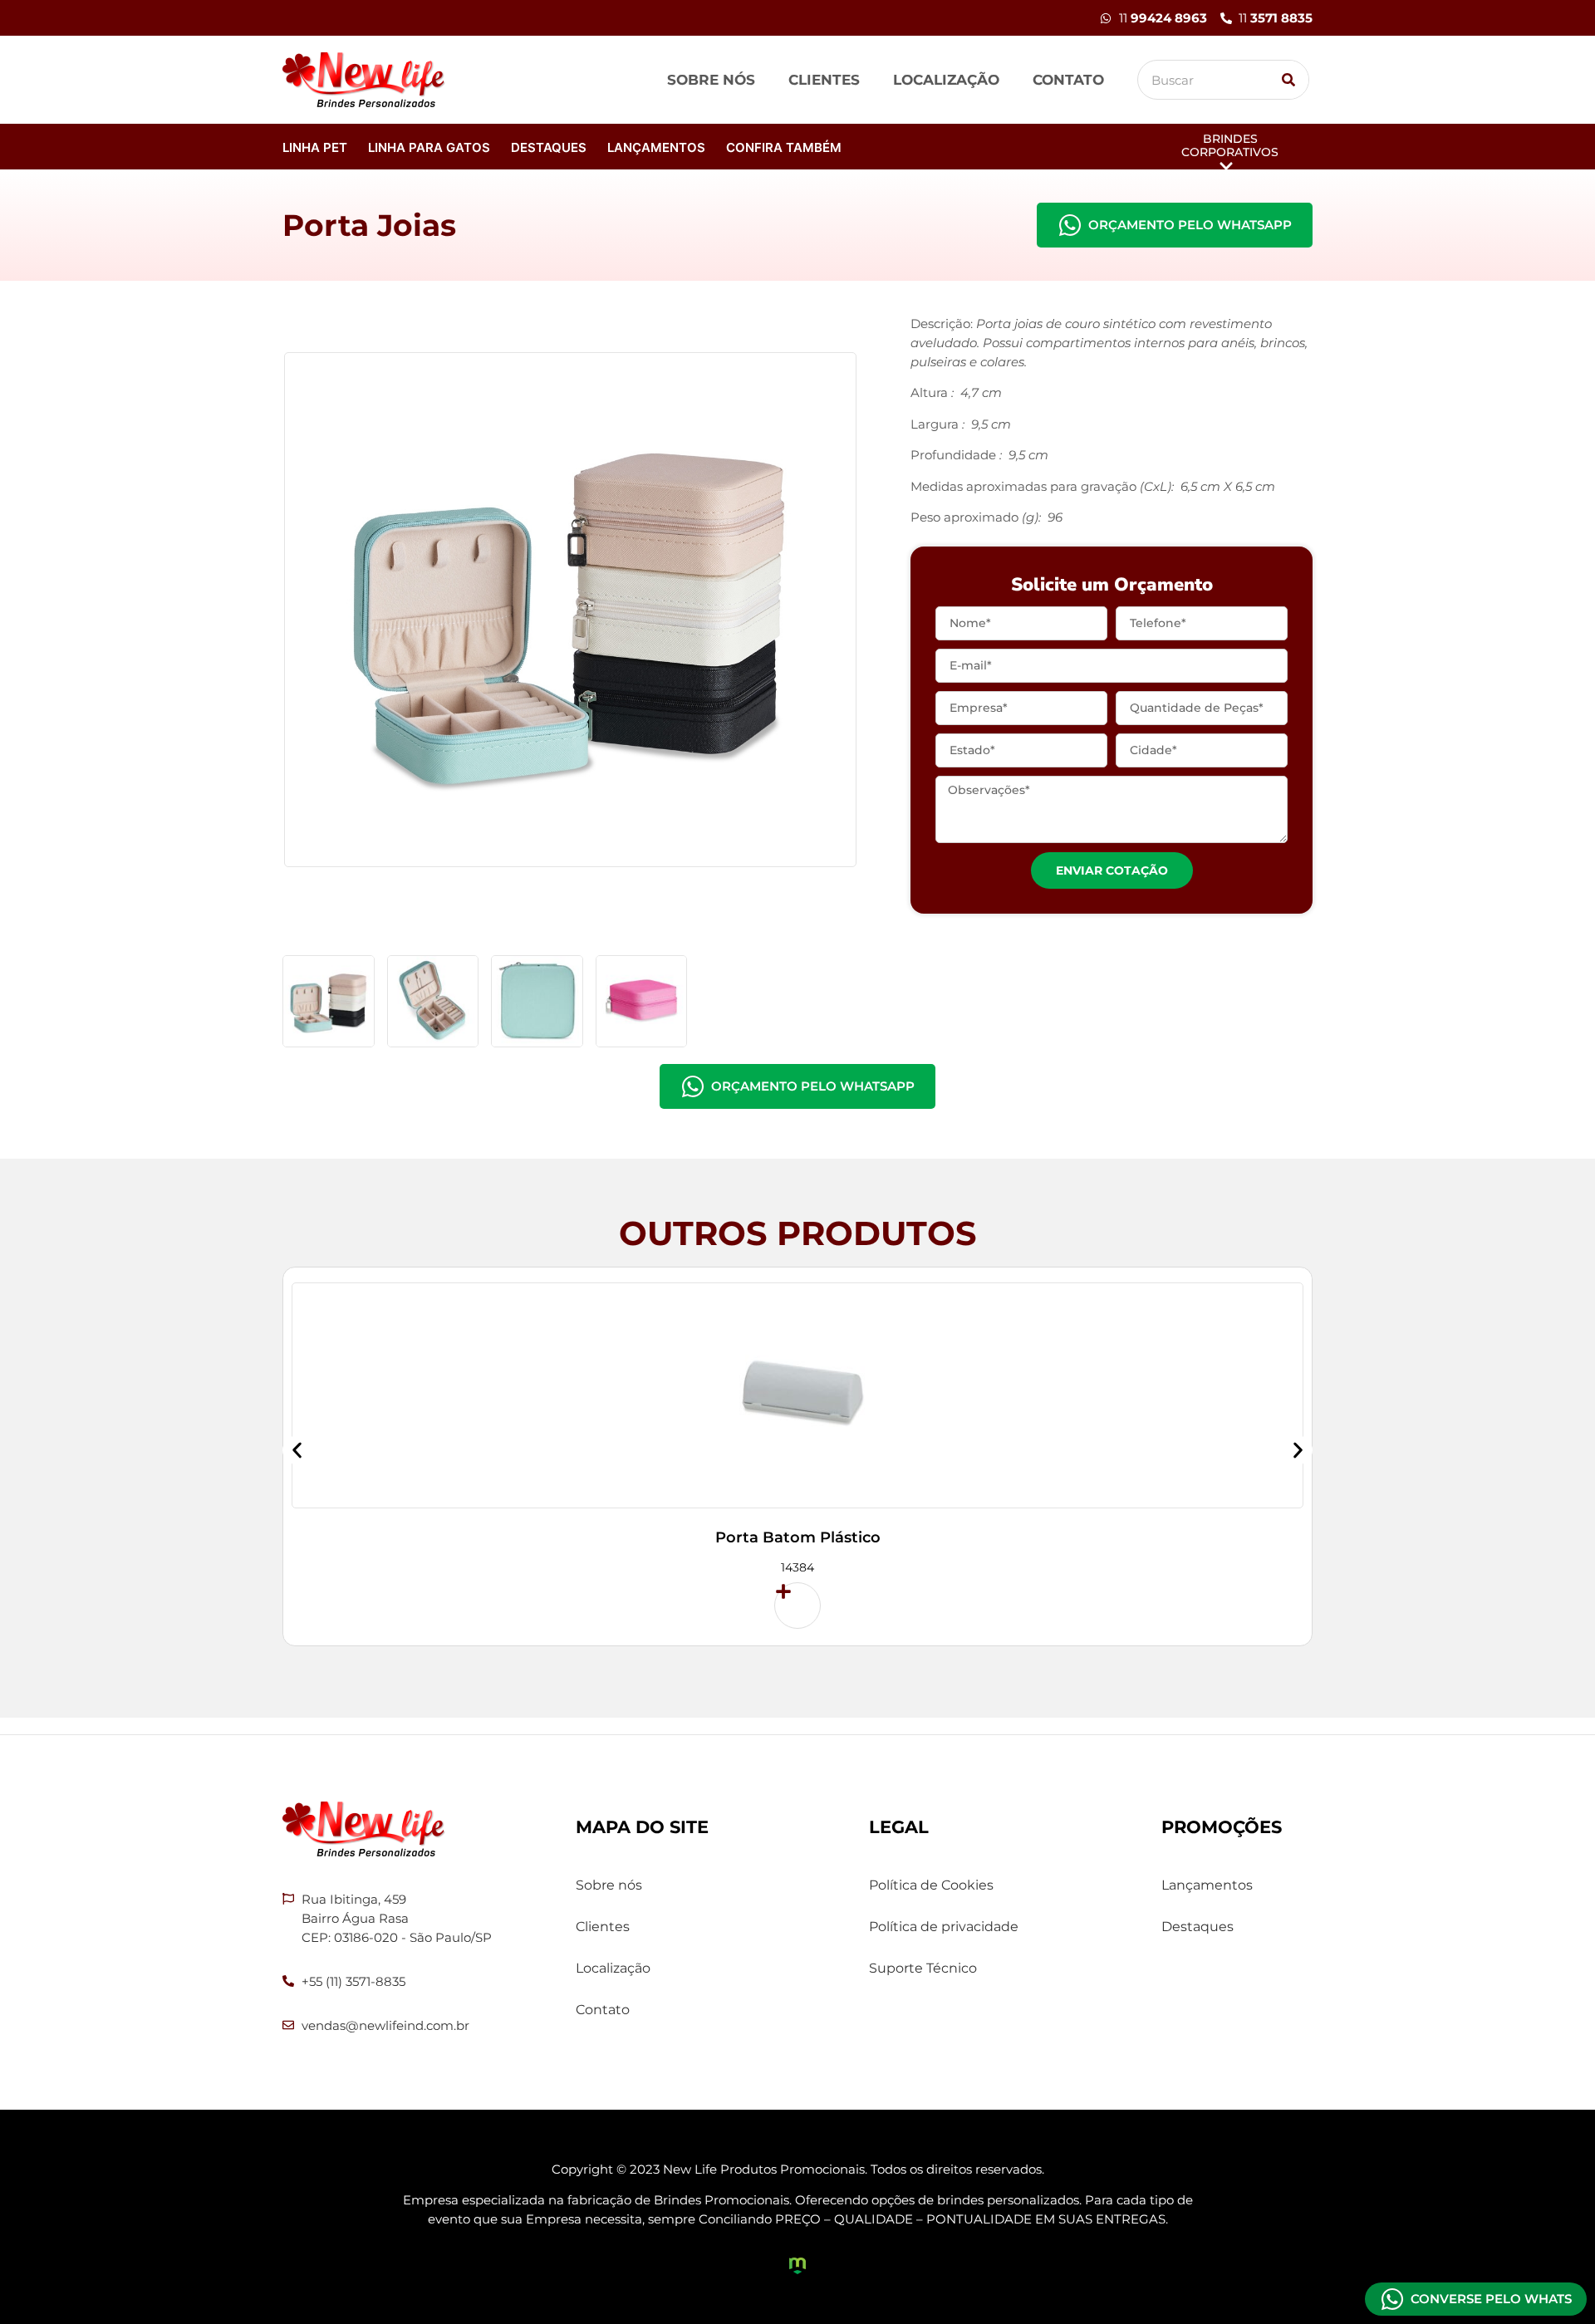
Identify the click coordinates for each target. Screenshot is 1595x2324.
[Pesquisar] (1288, 80)
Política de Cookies (931, 1885)
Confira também (784, 147)
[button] (297, 1451)
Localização (946, 80)
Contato (1068, 80)
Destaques (549, 147)
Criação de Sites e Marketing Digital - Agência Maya (797, 2266)
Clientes (824, 80)
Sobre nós (711, 80)
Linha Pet (315, 147)
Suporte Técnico (923, 1968)
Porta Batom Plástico (798, 1537)
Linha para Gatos (429, 147)
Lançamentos (656, 147)
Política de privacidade (944, 1927)
